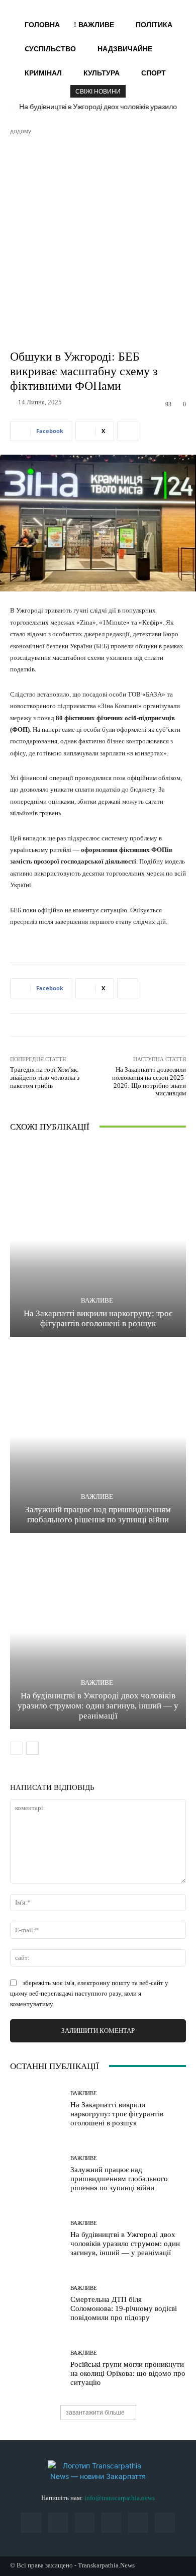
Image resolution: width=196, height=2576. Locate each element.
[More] (128, 431)
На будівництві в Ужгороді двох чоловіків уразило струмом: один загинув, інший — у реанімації (98, 1706)
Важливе (97, 1300)
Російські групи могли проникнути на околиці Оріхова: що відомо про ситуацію (128, 2373)
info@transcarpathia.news (120, 2498)
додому (21, 131)
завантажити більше (95, 2412)
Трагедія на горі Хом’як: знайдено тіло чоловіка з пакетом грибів (45, 1077)
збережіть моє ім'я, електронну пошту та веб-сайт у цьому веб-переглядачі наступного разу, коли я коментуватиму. (89, 1993)
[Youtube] (165, 2522)
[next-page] (32, 1748)
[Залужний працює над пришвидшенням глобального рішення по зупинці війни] (98, 1436)
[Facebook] (31, 2522)
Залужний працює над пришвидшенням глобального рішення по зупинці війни (119, 2179)
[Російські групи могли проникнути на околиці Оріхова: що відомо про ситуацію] (36, 2369)
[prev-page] (16, 1748)
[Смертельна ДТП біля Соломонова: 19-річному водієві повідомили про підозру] (36, 2304)
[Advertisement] (98, 239)
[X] (138, 2522)
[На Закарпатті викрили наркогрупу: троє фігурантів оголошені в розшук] (98, 1240)
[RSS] (85, 2522)
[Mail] (58, 2522)
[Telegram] (111, 2522)
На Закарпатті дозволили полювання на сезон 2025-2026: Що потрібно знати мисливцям (149, 1081)
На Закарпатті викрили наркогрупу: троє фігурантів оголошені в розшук (117, 2114)
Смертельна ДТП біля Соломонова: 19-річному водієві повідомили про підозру (124, 2308)
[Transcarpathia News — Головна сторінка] (98, 2471)
